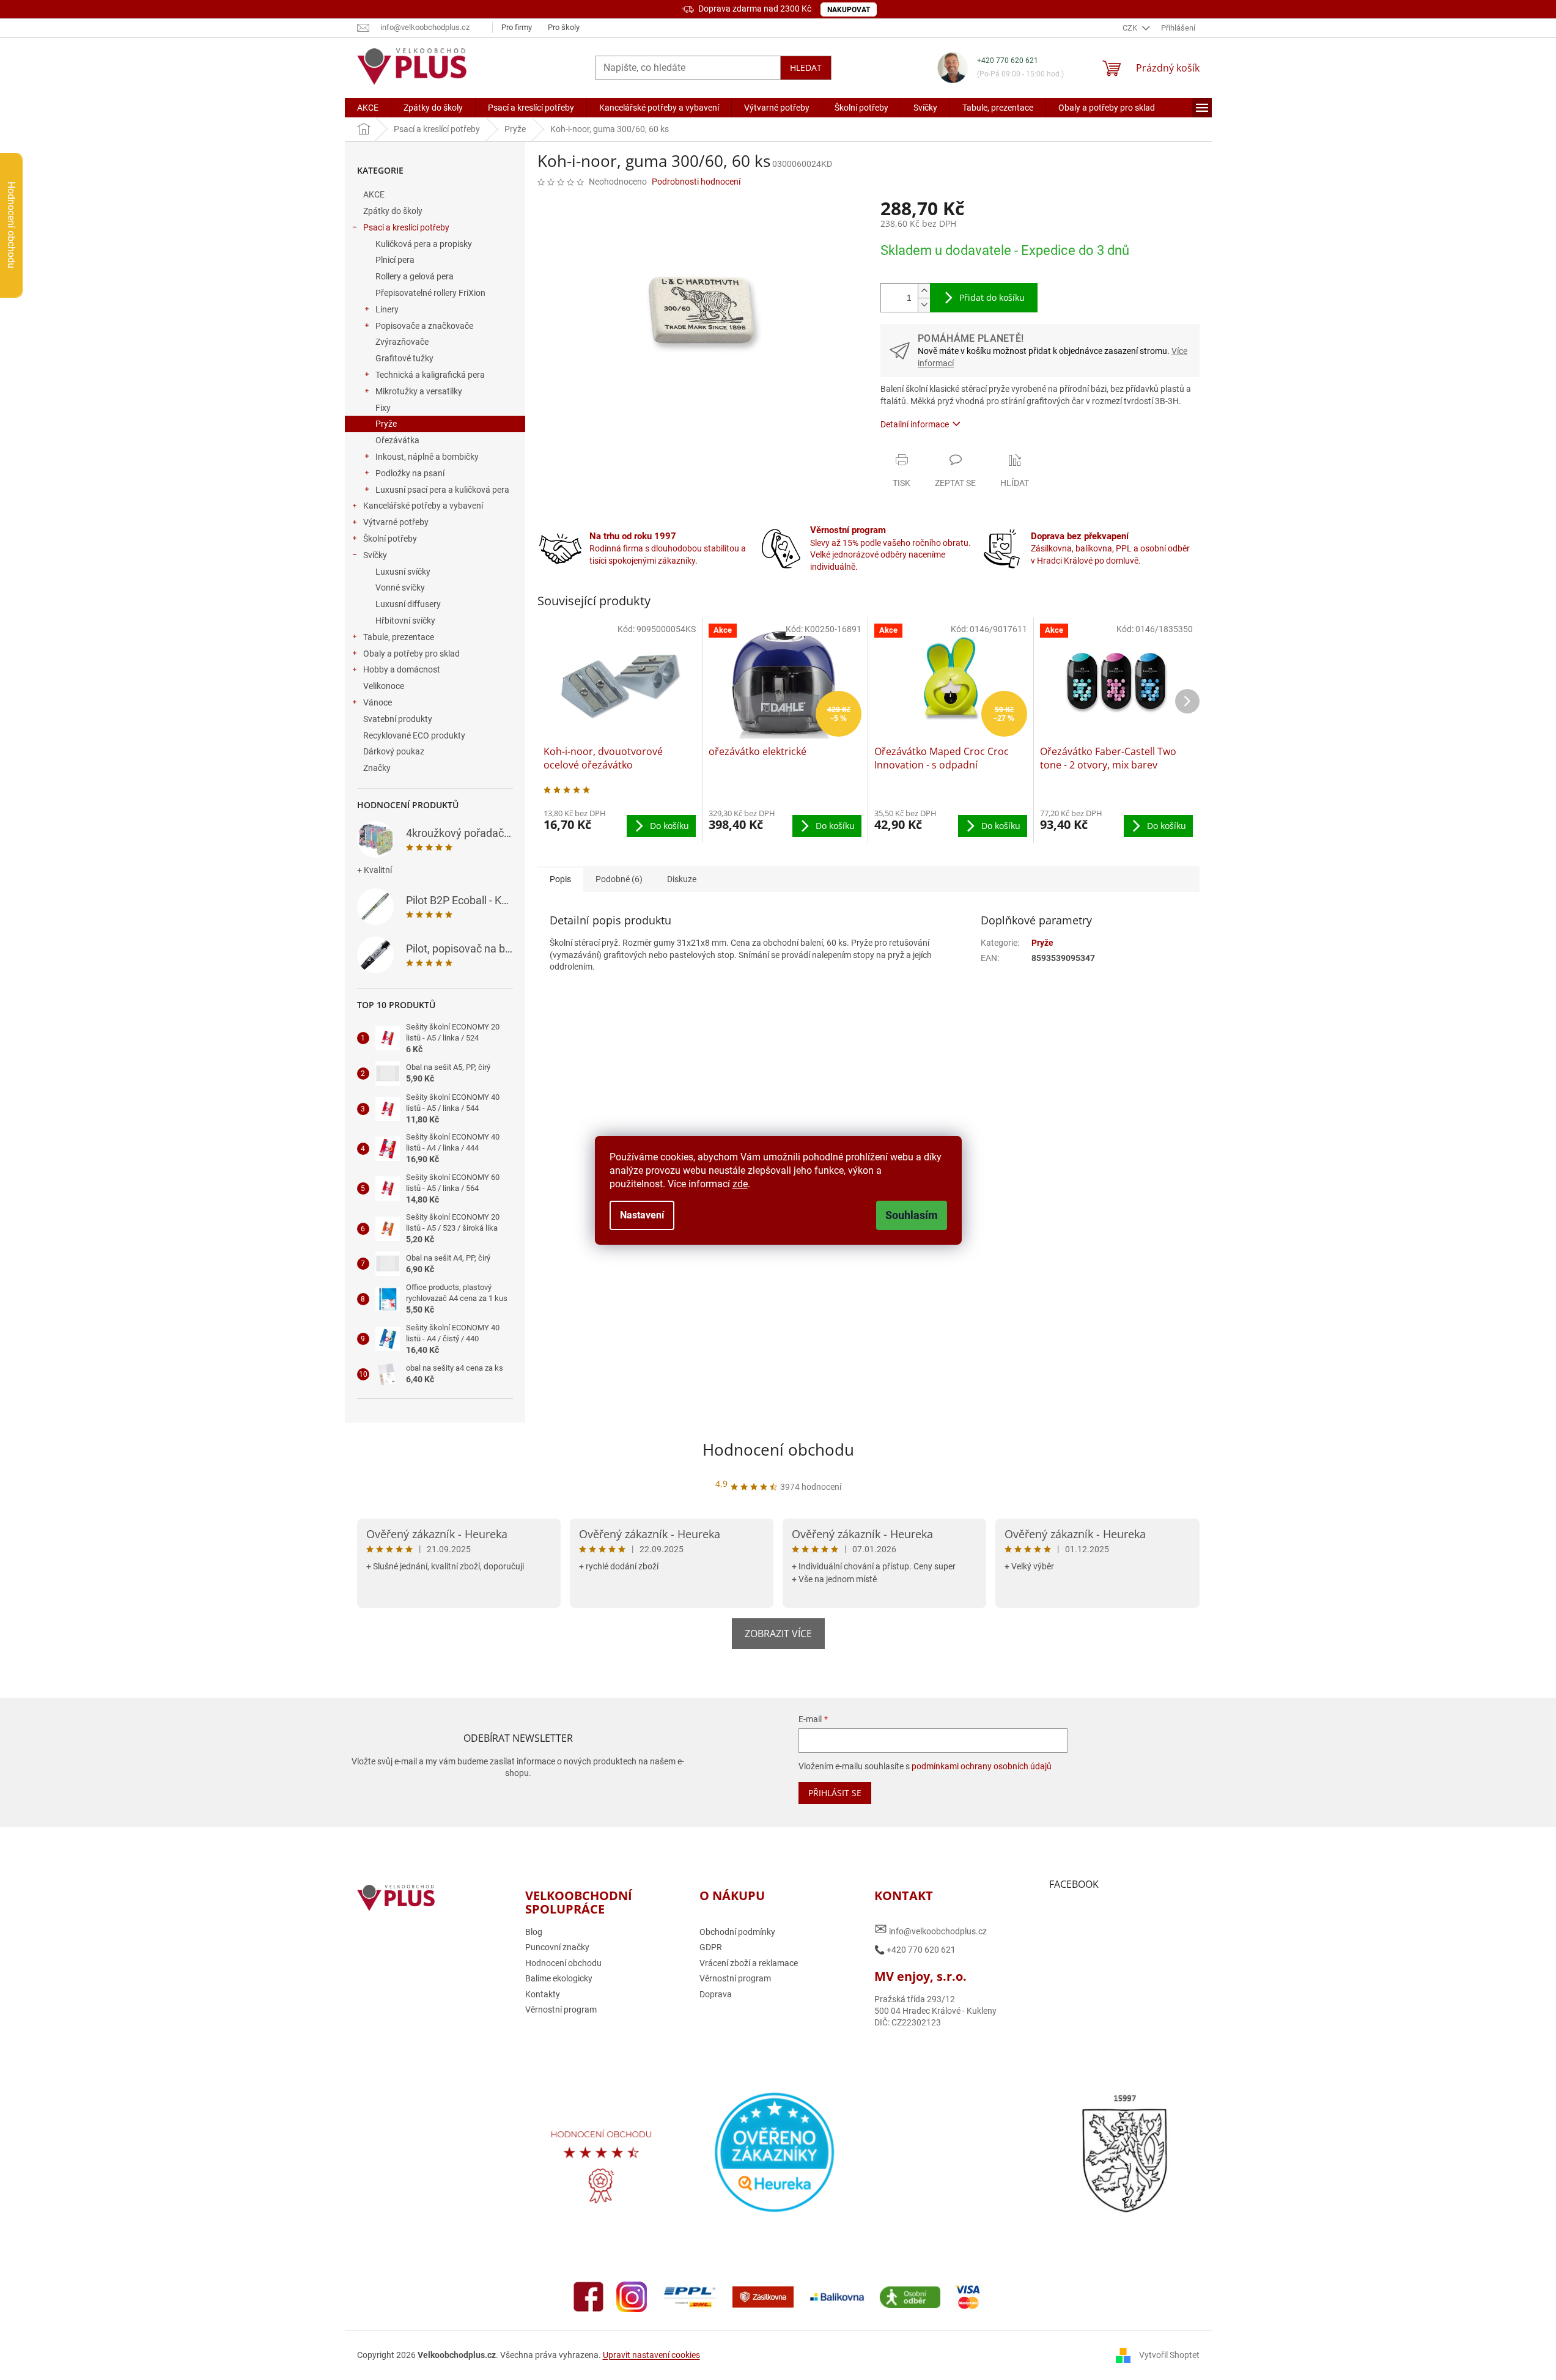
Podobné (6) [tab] (619, 879)
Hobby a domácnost (402, 669)
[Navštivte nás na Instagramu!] (632, 2296)
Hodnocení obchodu (778, 1450)
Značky (377, 768)
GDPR (711, 1947)
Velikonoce (384, 686)
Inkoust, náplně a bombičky (427, 457)
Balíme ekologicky (559, 1978)
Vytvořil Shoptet (1169, 2355)
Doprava (716, 1994)
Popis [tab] (560, 879)
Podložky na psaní (410, 473)
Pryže (386, 424)
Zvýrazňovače (402, 342)
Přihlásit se (835, 1793)
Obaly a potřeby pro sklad (411, 654)
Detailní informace (915, 424)
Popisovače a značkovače (424, 326)
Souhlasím (912, 1215)
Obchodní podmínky (737, 1932)
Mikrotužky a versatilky (419, 391)
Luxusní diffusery (408, 604)
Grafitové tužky (404, 358)
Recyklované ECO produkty (414, 735)
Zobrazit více (778, 1634)
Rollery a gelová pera (415, 276)
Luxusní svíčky (403, 572)
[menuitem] (368, 108)
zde (740, 1184)
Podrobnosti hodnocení (696, 182)
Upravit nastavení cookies (651, 2355)
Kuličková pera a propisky (424, 244)
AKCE (374, 194)
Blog (534, 1932)
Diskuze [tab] (682, 879)
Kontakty (543, 1994)
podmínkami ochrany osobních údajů (982, 1766)
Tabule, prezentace (399, 637)
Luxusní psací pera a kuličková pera (442, 490)
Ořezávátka (397, 440)
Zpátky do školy (393, 211)
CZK (1131, 28)
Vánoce (378, 702)
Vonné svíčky (400, 588)
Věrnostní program (561, 2010)
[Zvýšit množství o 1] (924, 291)
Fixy (383, 408)
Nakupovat (849, 10)
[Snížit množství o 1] (924, 305)
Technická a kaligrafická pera (430, 375)
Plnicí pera (395, 260)
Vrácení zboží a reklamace (749, 1963)
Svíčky (375, 555)
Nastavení (642, 1215)
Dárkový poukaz (394, 751)
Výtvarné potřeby (396, 522)
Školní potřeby (390, 539)
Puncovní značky (557, 1947)
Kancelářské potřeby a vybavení (423, 506)
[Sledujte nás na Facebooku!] (589, 2296)
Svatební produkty (398, 719)
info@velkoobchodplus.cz (931, 1929)
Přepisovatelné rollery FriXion (430, 293)
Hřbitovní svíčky (405, 621)
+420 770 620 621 (1008, 61)
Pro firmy (517, 27)
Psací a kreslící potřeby (406, 227)
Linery (387, 309)
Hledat (806, 68)
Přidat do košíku (992, 297)
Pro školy (564, 27)
